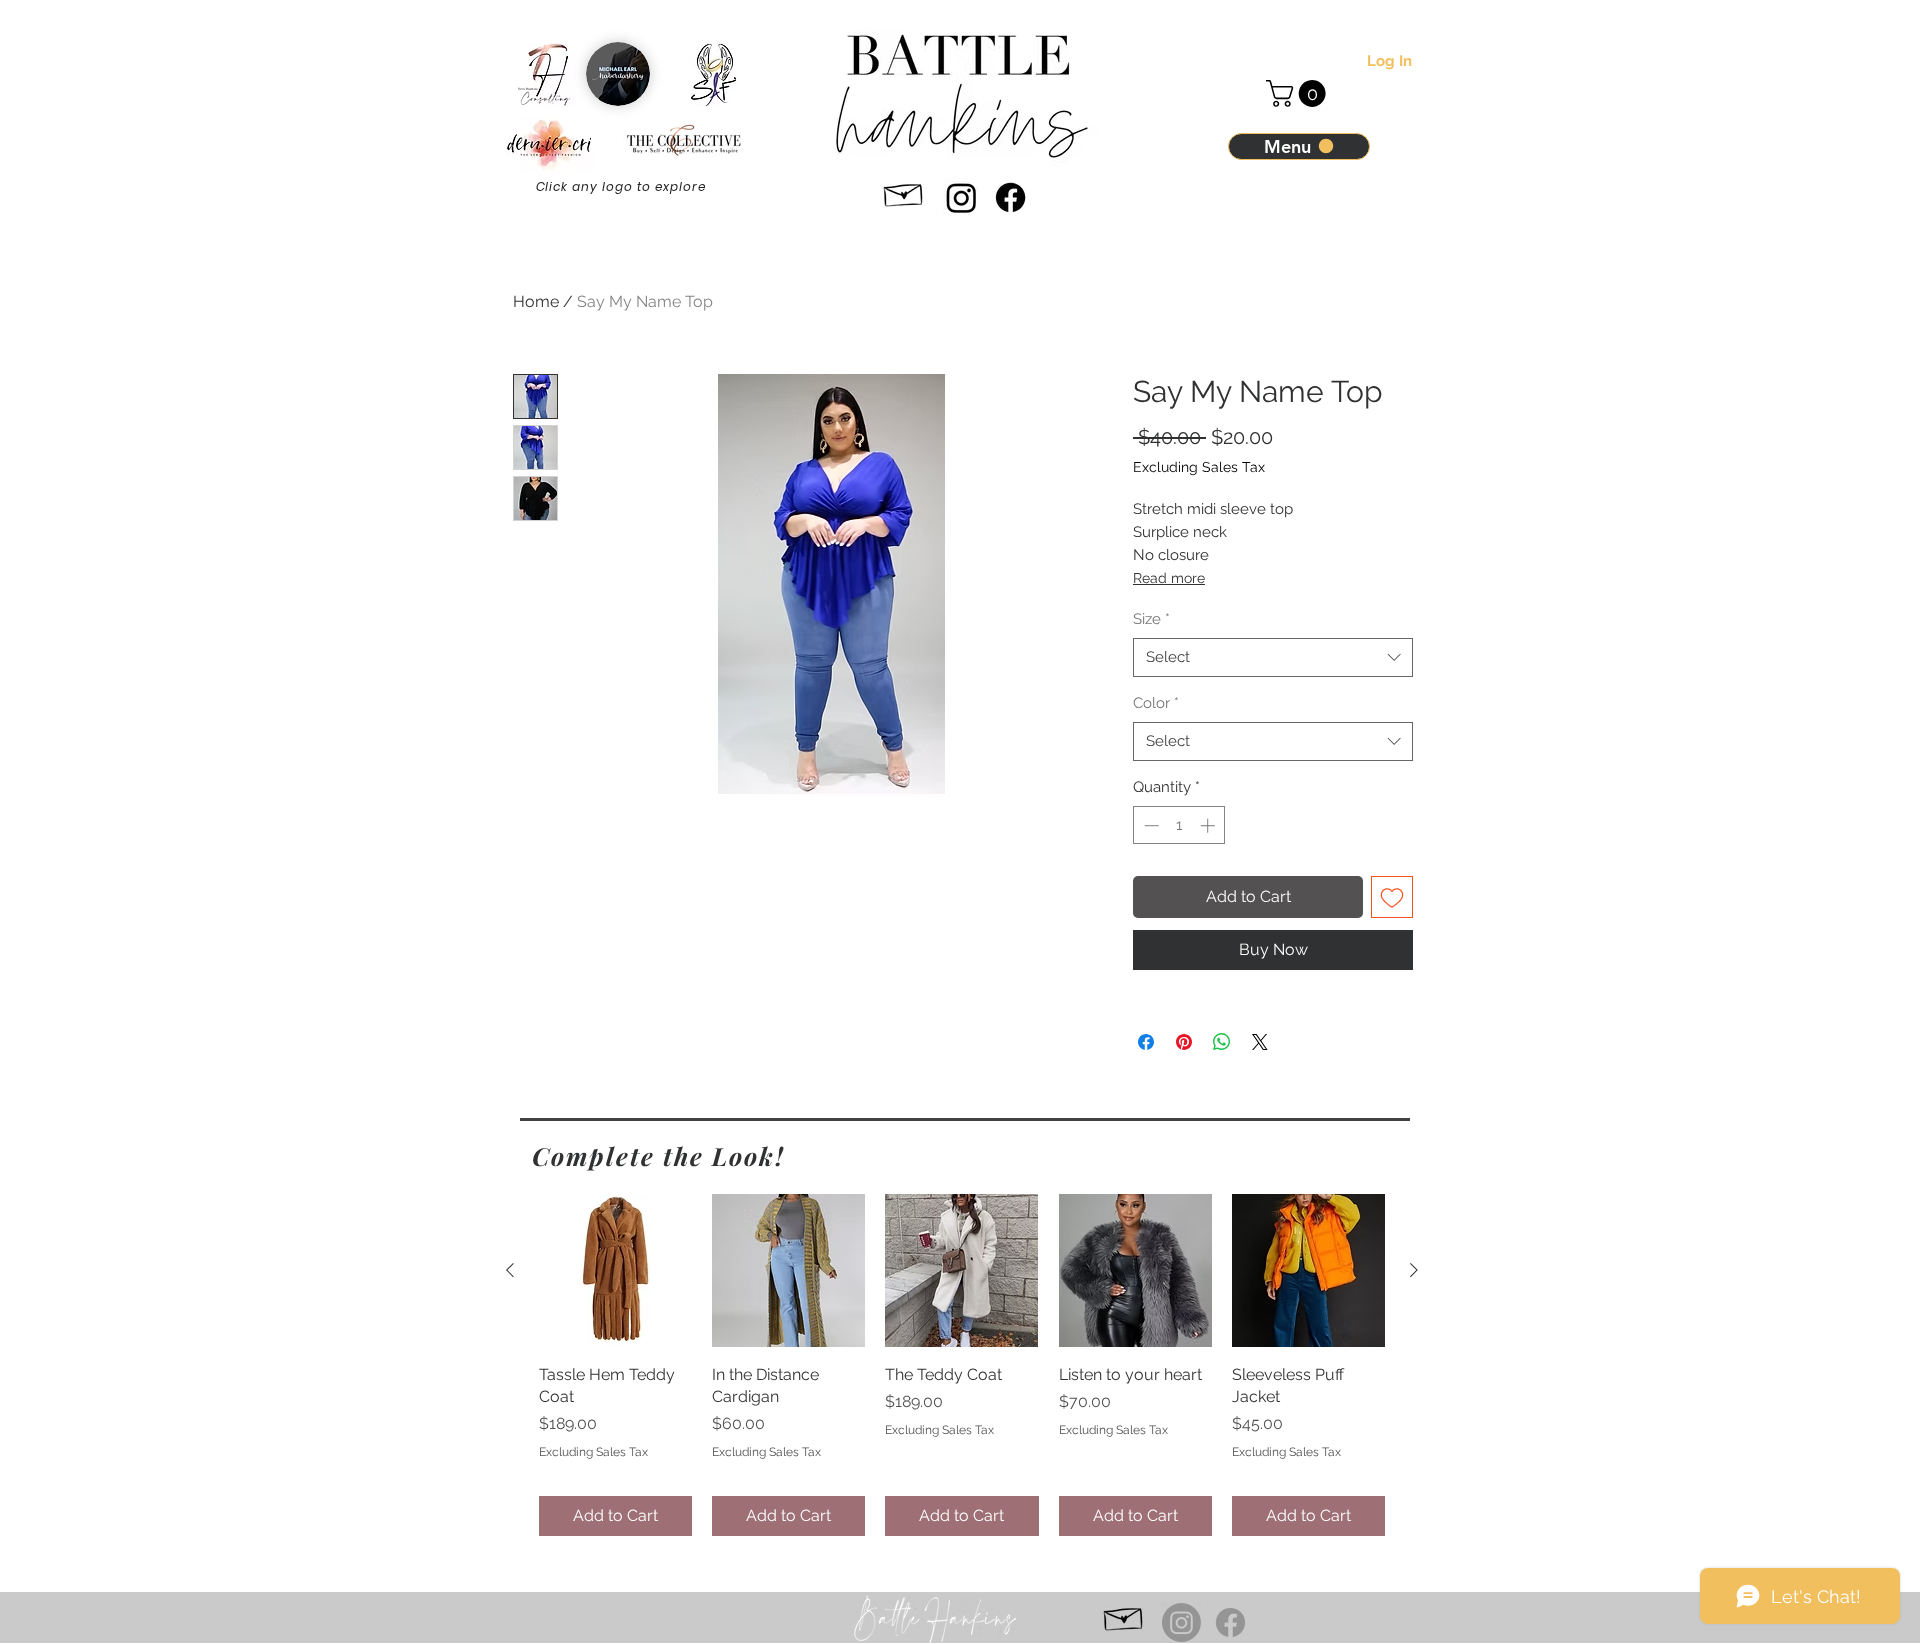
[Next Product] (1414, 1270)
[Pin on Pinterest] (1184, 1042)
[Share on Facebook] (1146, 1042)
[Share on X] (1260, 1042)
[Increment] (1209, 825)
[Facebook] (1010, 197)
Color (1156, 703)
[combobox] (1273, 657)
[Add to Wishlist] (1392, 897)
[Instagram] (961, 197)
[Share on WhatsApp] (1222, 1042)
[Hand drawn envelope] (904, 191)
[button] (1299, 93)
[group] (962, 1364)
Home (536, 301)
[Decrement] (1149, 825)
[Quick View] (615, 1270)
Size (1151, 619)
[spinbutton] (1179, 825)
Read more (1169, 578)
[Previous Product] (510, 1270)
